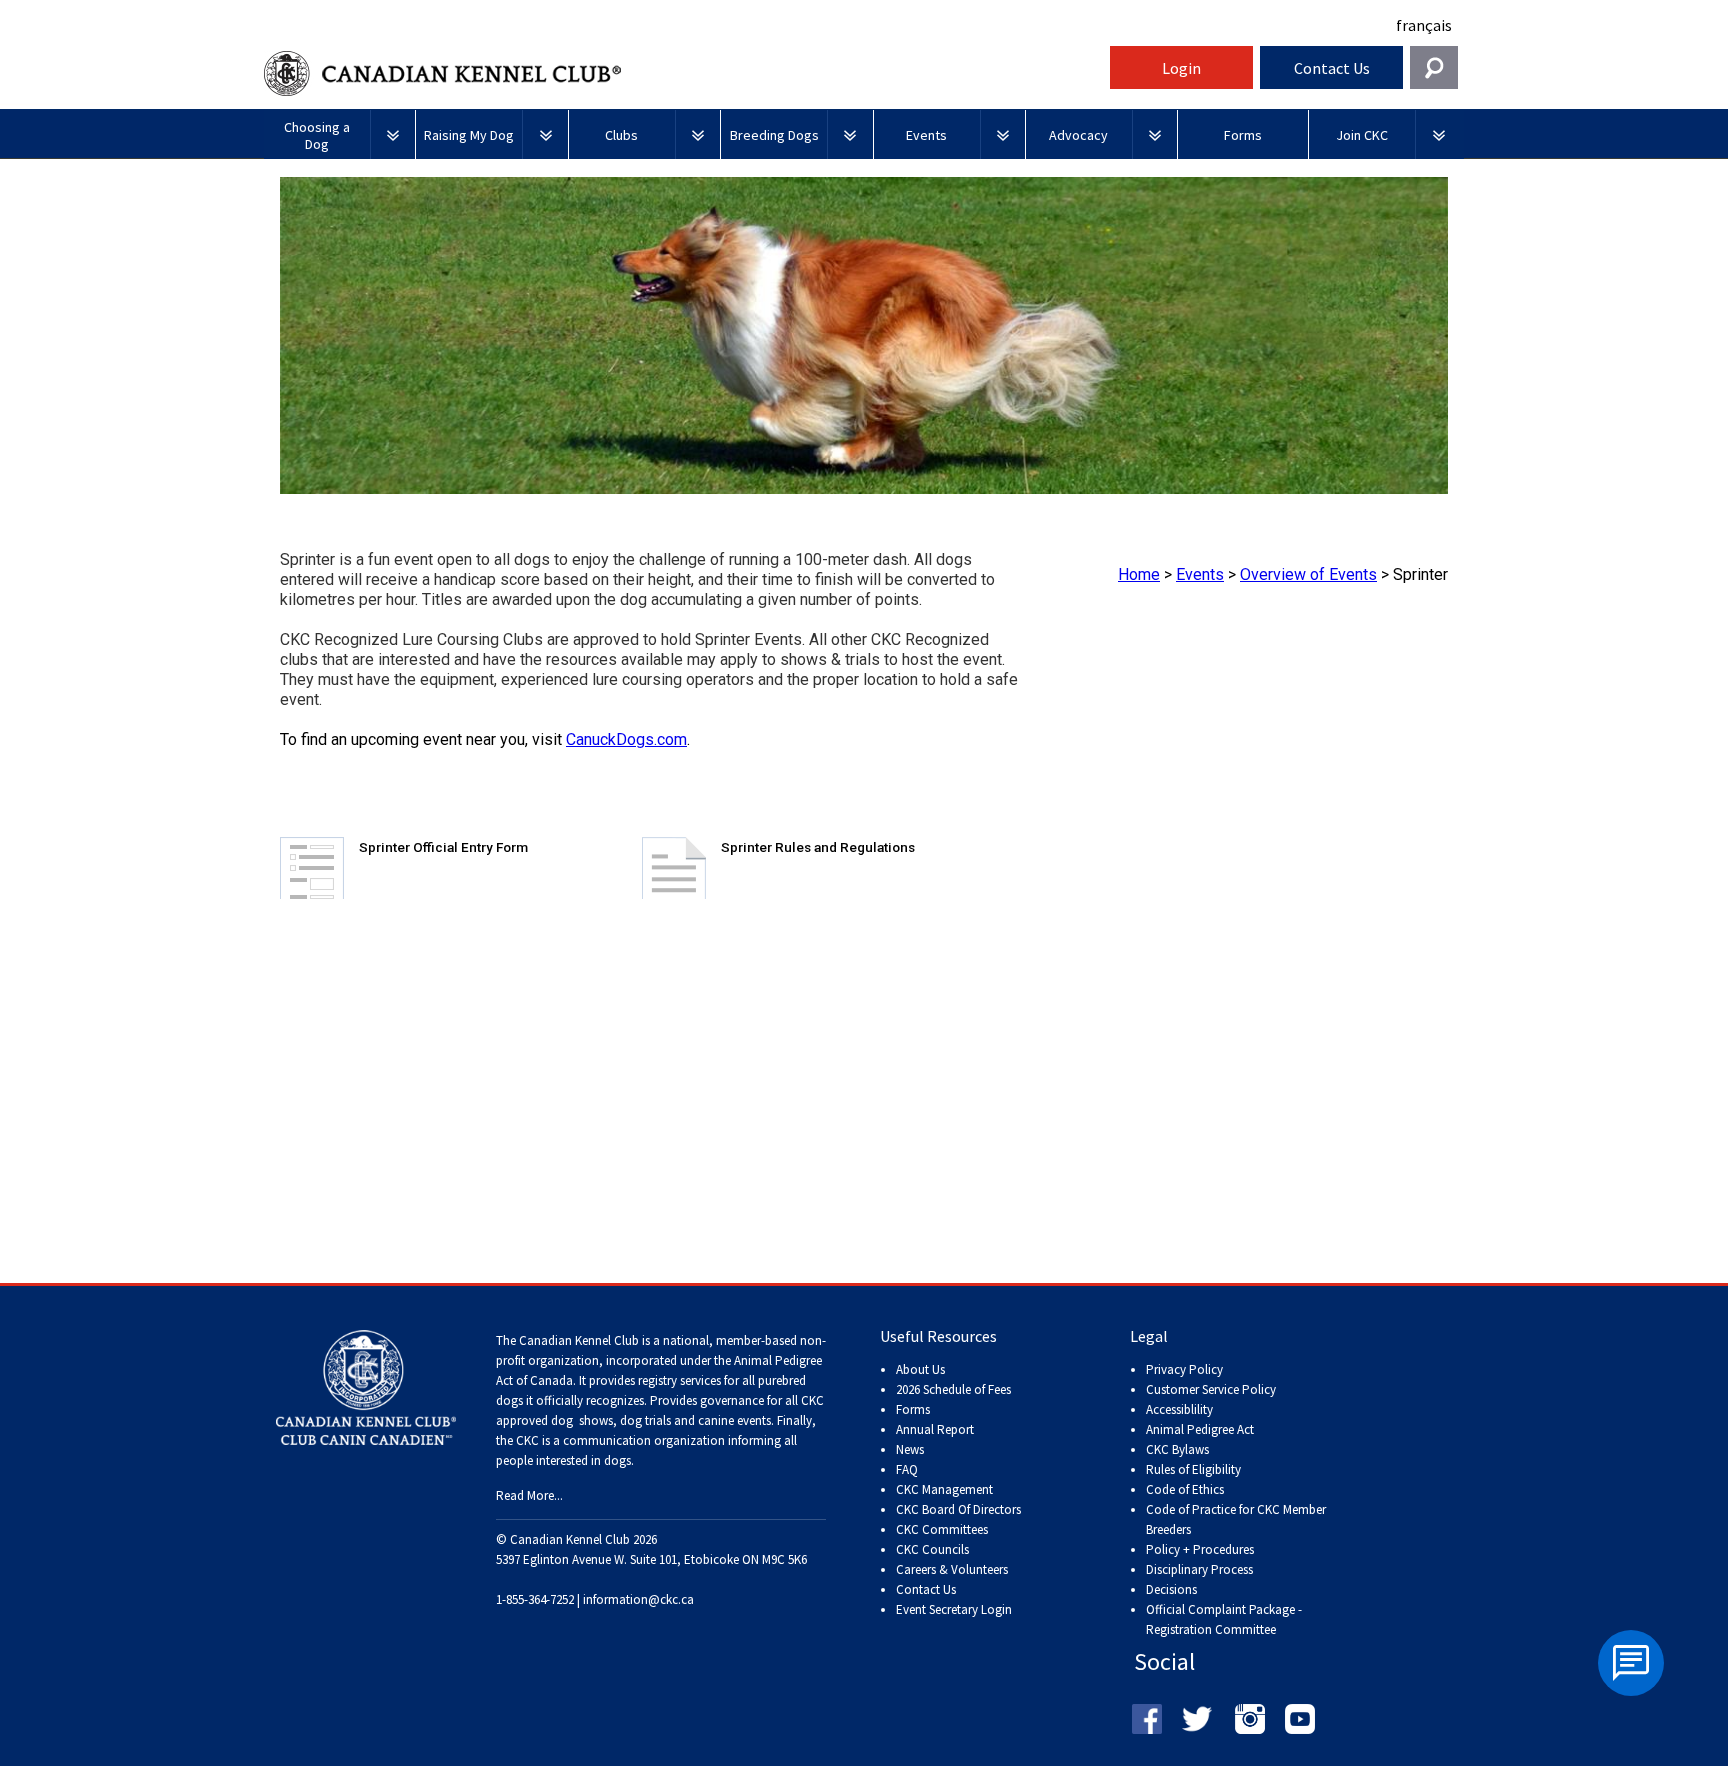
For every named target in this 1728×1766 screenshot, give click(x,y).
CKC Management (944, 1489)
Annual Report (935, 1429)
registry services (678, 1380)
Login (1181, 68)
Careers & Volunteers (952, 1569)
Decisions (1171, 1589)
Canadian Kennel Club (684, 73)
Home (1139, 574)
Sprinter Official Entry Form (443, 847)
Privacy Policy (1184, 1369)
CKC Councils (932, 1549)
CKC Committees (942, 1529)
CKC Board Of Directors (958, 1509)
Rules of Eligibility (1193, 1469)
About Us (920, 1369)
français (1424, 25)
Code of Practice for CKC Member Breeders (1236, 1519)
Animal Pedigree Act (1200, 1429)
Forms (913, 1409)
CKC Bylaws (1177, 1449)
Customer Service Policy (1211, 1389)
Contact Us (1332, 68)
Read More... (529, 1495)
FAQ (907, 1469)
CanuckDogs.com (626, 739)
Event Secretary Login (954, 1609)
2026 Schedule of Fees (953, 1389)
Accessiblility (1179, 1409)
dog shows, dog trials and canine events (661, 1420)
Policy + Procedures (1200, 1549)
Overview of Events (1308, 574)
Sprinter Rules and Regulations (818, 847)
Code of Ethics (1185, 1489)
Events (1200, 574)
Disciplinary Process (1199, 1569)
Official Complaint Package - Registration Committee (1224, 1610)
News (910, 1449)
